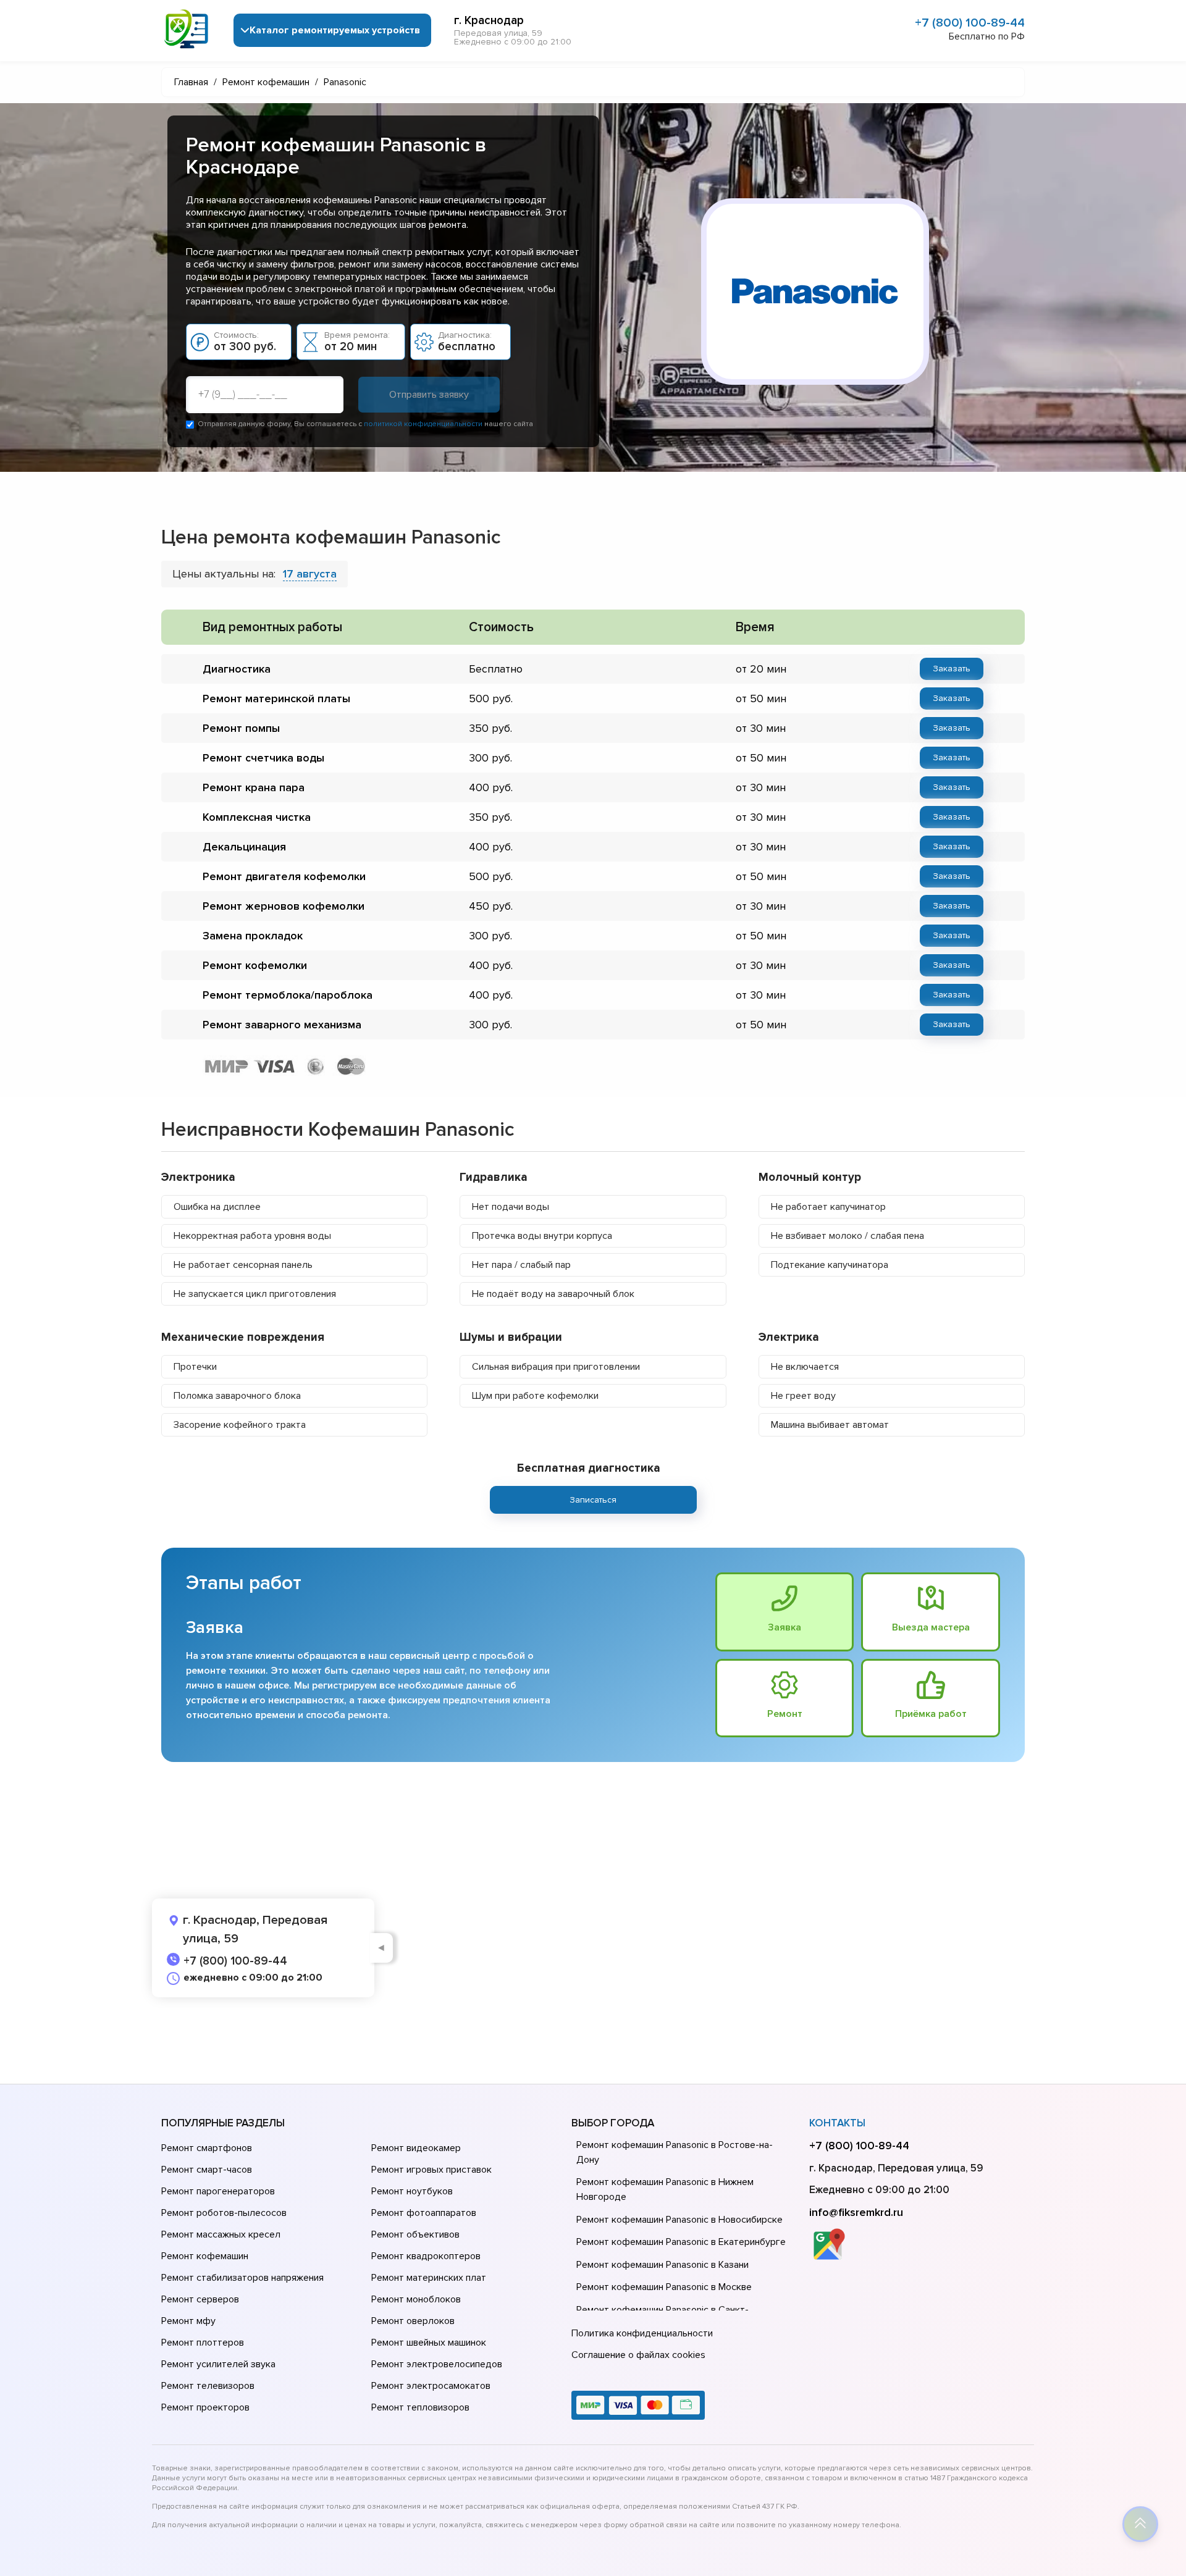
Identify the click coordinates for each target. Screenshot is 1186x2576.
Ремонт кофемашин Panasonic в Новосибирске (679, 2220)
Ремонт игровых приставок (431, 2170)
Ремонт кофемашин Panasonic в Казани (662, 2265)
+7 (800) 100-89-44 (970, 23)
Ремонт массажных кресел (221, 2234)
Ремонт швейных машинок (429, 2343)
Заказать (952, 669)
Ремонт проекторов (205, 2407)
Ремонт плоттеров (203, 2343)
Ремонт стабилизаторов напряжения (242, 2278)
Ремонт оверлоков (413, 2321)
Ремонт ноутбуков (412, 2191)
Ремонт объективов (415, 2234)
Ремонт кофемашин (205, 2256)
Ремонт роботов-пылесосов (224, 2213)
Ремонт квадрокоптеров (426, 2256)
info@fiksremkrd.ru (856, 2212)
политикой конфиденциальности (423, 424)
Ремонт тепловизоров (420, 2407)
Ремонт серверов (200, 2299)
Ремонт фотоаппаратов (424, 2213)
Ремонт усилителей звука (218, 2364)
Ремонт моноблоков (416, 2299)
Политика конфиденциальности (642, 2333)
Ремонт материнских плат (429, 2278)
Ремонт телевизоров (208, 2386)
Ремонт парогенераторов (218, 2191)
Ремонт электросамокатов (431, 2386)
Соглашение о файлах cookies (638, 2355)
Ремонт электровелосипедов (437, 2364)
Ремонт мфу (188, 2321)
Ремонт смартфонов (207, 2148)
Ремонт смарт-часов (207, 2170)
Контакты (837, 2123)
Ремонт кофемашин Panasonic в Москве (664, 2287)
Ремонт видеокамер (416, 2148)
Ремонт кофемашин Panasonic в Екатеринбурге (681, 2242)
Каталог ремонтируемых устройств (335, 30)
